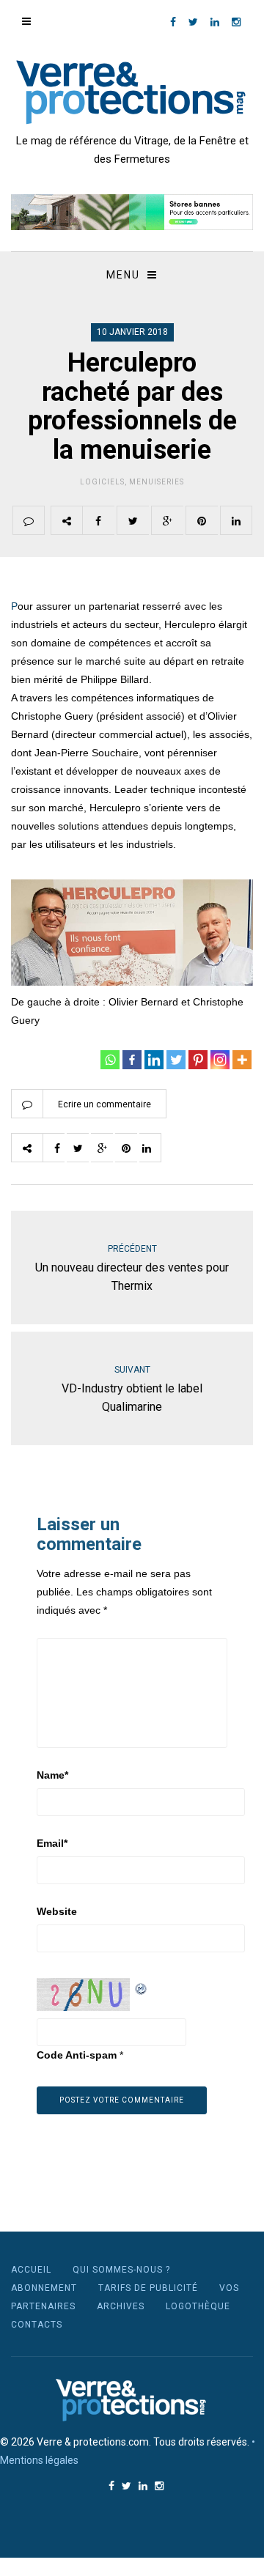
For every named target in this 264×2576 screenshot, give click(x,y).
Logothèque (198, 2306)
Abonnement (44, 2288)
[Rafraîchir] (142, 1987)
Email (52, 1843)
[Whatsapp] (110, 1060)
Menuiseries (157, 482)
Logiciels (102, 482)
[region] (132, 212)
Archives (121, 2306)
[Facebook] (132, 1060)
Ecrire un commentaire (104, 1104)
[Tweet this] (133, 520)
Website (57, 1911)
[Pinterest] (198, 1060)
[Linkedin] (154, 1060)
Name (52, 1775)
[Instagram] (220, 1060)
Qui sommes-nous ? (121, 2270)
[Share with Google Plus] (167, 520)
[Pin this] (202, 520)
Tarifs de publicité (148, 2288)
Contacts (37, 2325)
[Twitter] (176, 1060)
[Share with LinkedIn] (236, 520)
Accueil (31, 2270)
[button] (132, 212)
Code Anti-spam (77, 2055)
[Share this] (98, 520)
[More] (242, 1060)
